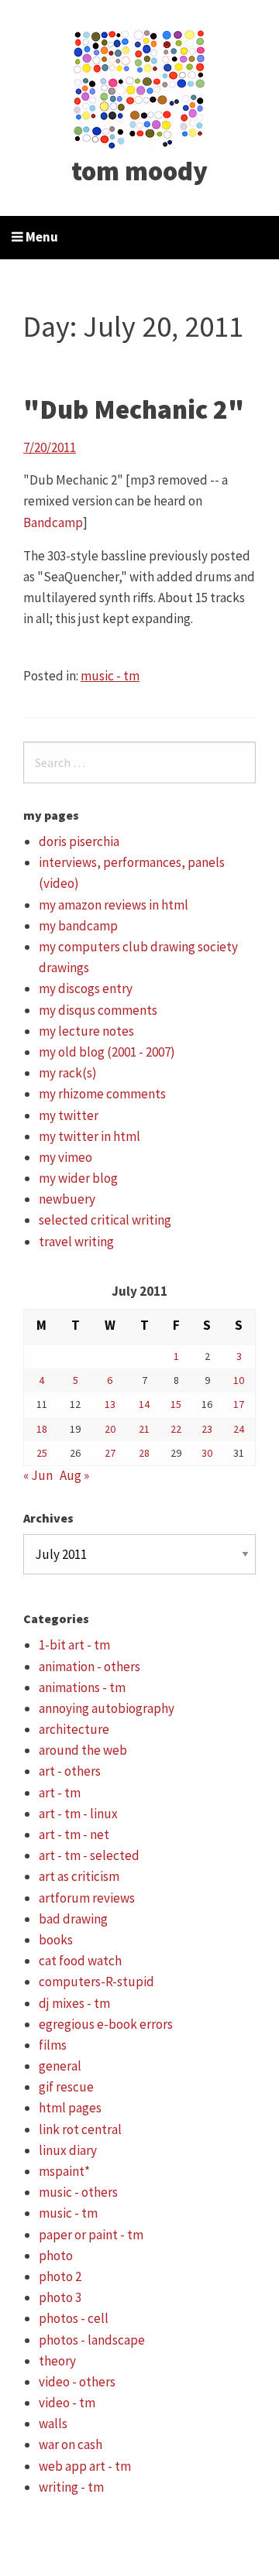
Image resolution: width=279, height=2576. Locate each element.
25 (42, 1453)
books (56, 1940)
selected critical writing (105, 1220)
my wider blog (78, 1178)
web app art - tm (85, 2466)
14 (144, 1404)
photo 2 (60, 2276)
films (53, 2045)
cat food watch (80, 1961)
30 (207, 1453)
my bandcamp (78, 926)
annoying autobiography (107, 1708)
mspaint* (64, 2171)
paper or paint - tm (91, 2235)
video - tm (67, 2403)
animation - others (90, 1667)
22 (176, 1429)
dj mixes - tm (74, 2003)
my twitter (69, 1115)
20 (110, 1429)
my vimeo (65, 1157)
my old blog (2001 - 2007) (107, 1052)
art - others (70, 1771)
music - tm (110, 676)
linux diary (68, 2150)
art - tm (60, 1793)
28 (144, 1453)
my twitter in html (90, 1136)
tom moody (139, 171)
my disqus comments (98, 1010)
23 (207, 1429)
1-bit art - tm (74, 1645)
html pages (70, 2108)
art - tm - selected (89, 1855)
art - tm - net (74, 1834)
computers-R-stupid (96, 1982)
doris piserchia (79, 841)
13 (110, 1404)
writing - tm (71, 2487)
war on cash (71, 2444)
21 (144, 1429)
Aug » (74, 1475)
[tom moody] (140, 87)
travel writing (76, 1242)
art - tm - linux (78, 1814)
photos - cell (74, 2318)
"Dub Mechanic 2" (134, 409)
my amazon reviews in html (114, 905)
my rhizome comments (102, 1094)
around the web (83, 1750)
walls (53, 2424)
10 (239, 1380)
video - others (77, 2382)
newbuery (67, 1199)
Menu (41, 237)
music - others (78, 2192)
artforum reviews (87, 1898)
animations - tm (82, 1687)
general (60, 2066)
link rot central (80, 2129)
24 (239, 1429)
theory (57, 2361)
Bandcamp (53, 522)
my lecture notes (86, 1031)
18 (42, 1429)
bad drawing (73, 1919)
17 (239, 1404)
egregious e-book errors (106, 2024)
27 (110, 1453)
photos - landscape (92, 2340)
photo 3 (60, 2297)
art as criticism (79, 1876)
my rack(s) (68, 1073)
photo (56, 2256)
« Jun (38, 1475)
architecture (74, 1729)
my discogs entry (86, 988)
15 (176, 1404)
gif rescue (66, 2087)
